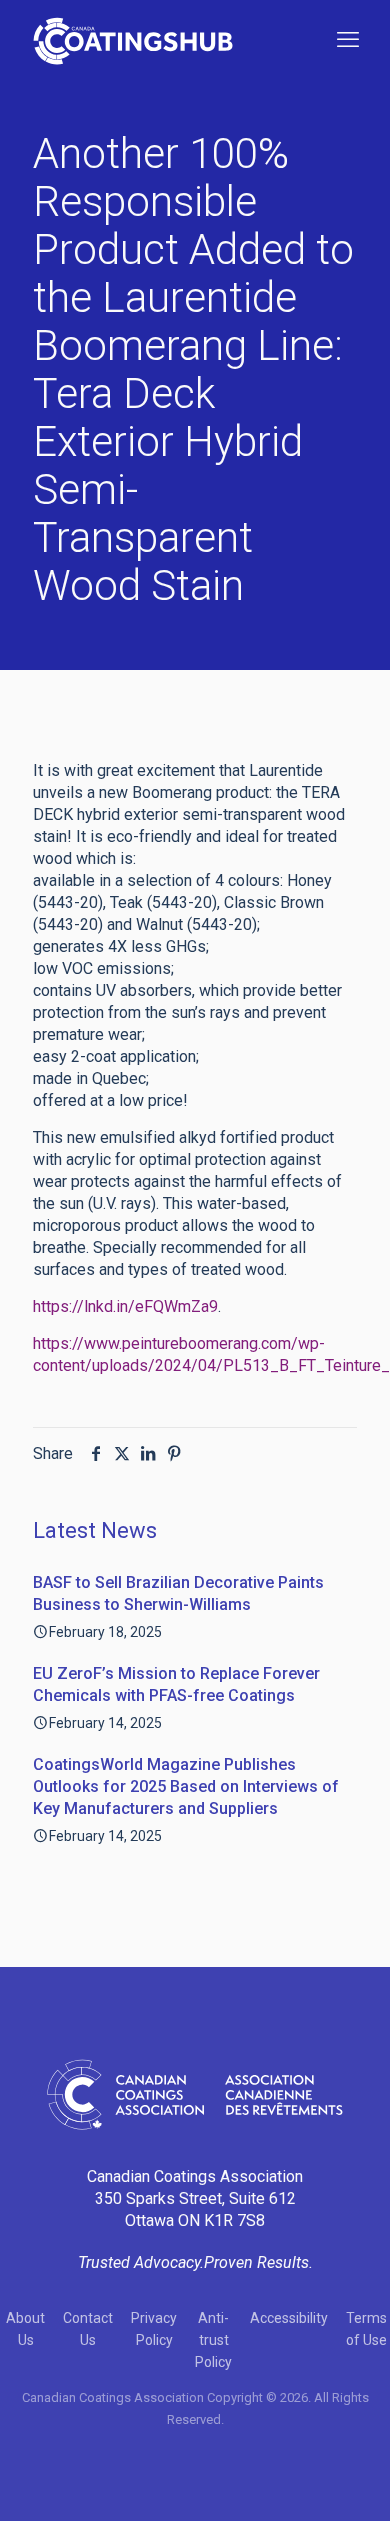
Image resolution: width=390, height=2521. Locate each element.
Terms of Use (366, 2329)
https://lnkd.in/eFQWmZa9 (125, 1306)
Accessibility (289, 2318)
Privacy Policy (154, 2329)
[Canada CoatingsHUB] (133, 40)
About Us (25, 2329)
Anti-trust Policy (213, 2340)
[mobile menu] (348, 40)
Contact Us (88, 2329)
